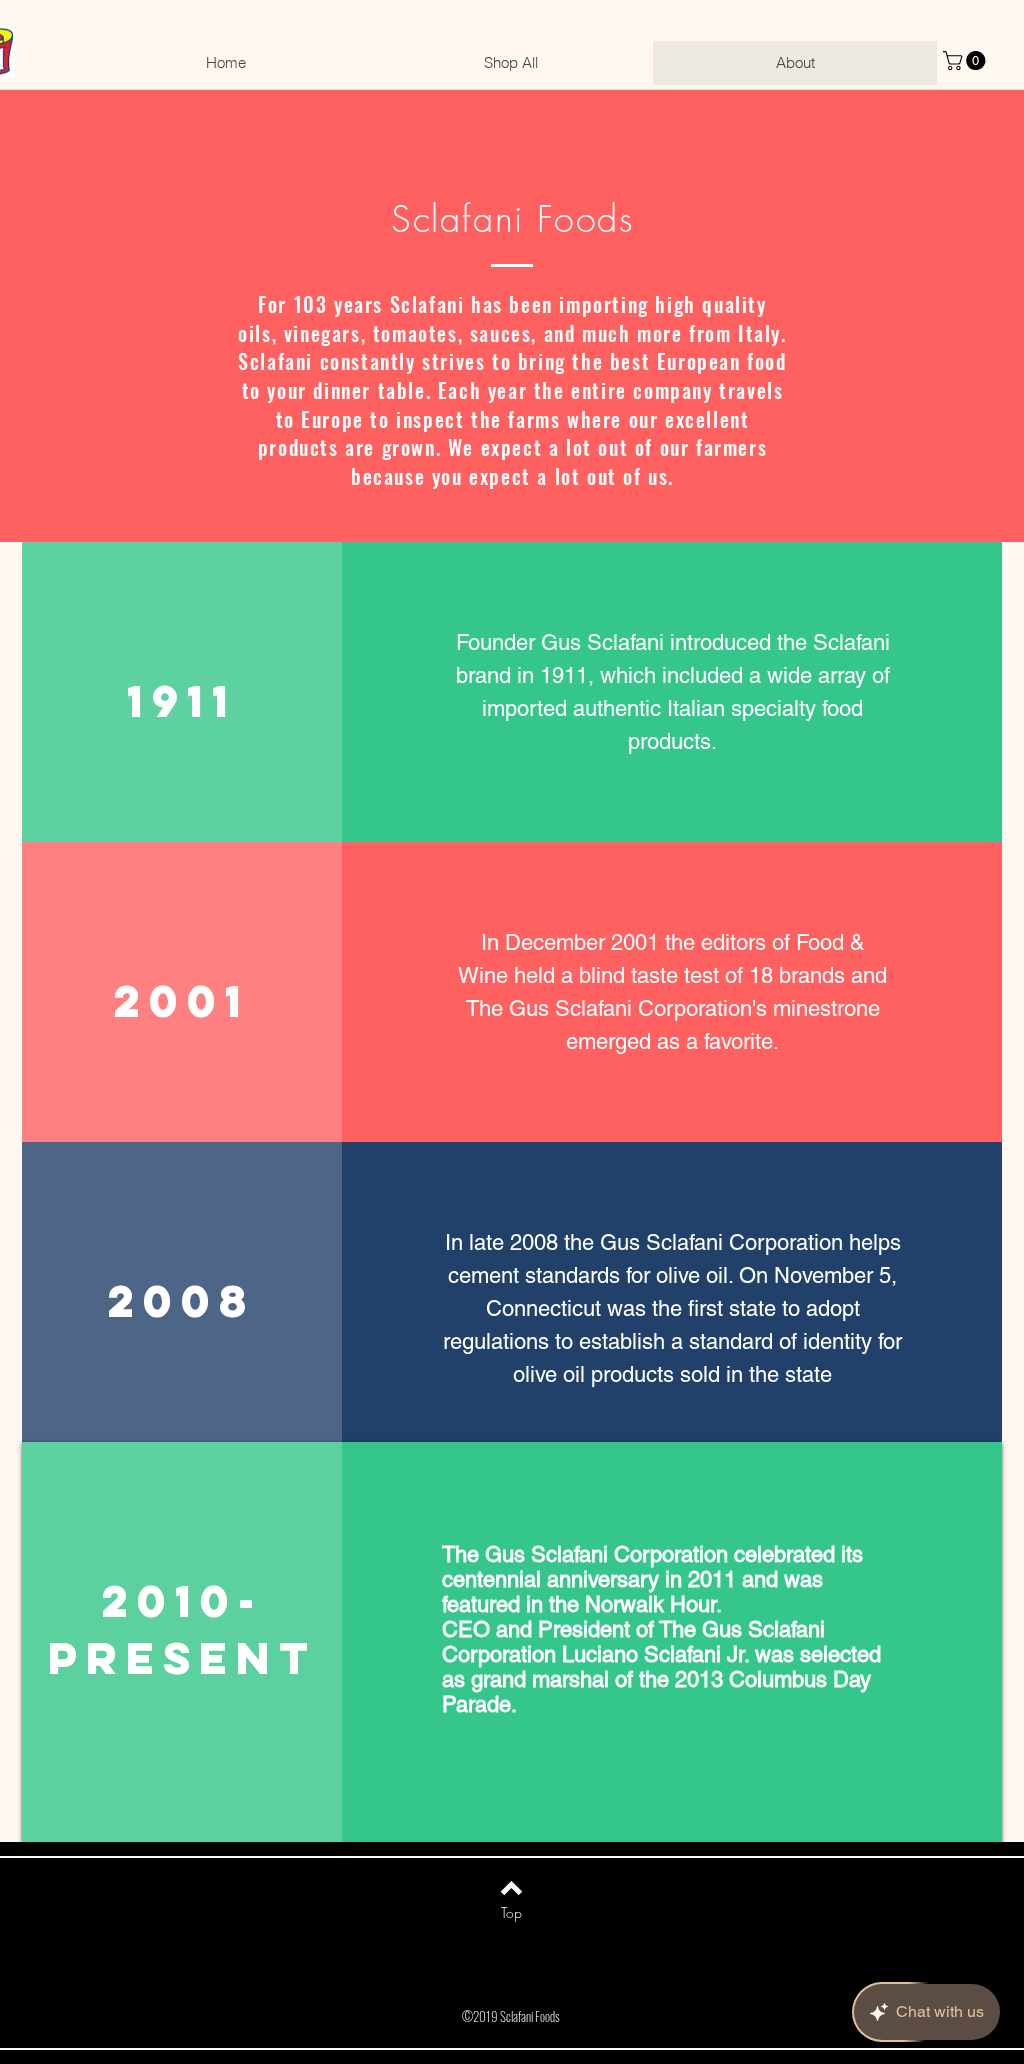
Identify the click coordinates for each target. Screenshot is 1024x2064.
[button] (966, 60)
